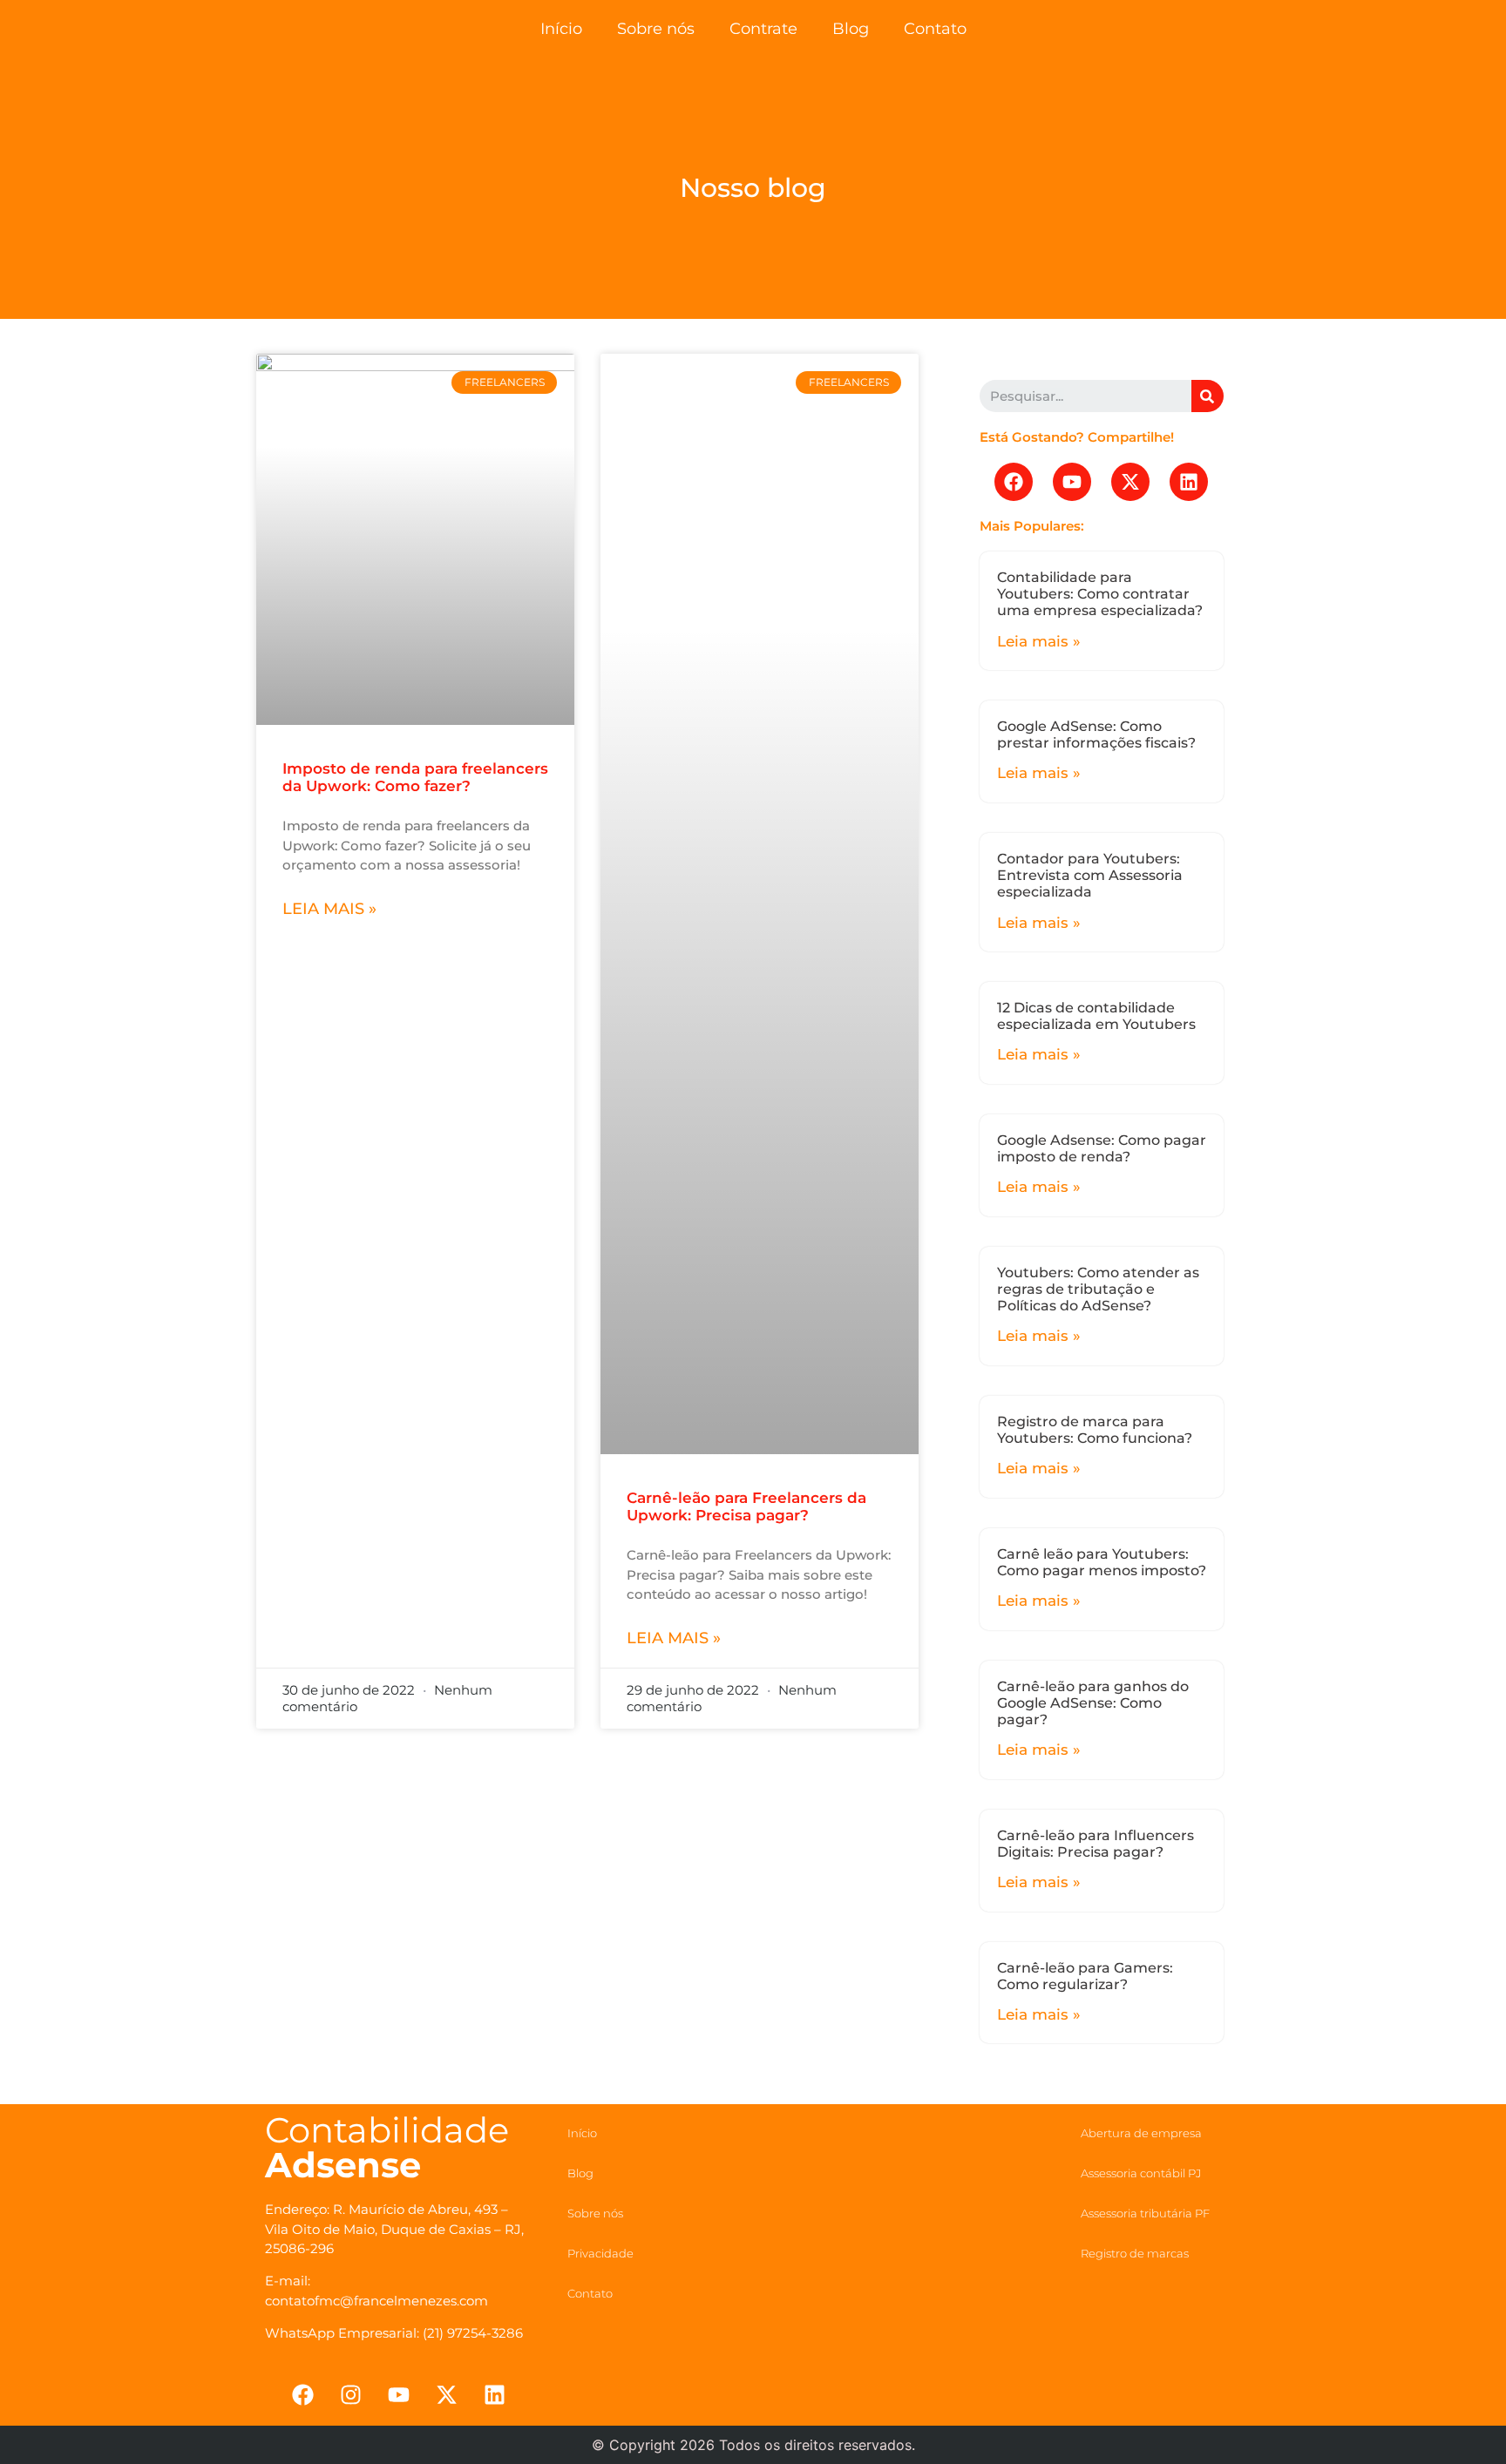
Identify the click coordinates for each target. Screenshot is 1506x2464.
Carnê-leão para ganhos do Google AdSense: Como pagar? (1093, 1703)
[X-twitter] (1130, 482)
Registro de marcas (1135, 2253)
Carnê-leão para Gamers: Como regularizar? (1085, 1976)
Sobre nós (656, 29)
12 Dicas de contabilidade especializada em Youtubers (1096, 1016)
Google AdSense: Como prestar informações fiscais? (1096, 734)
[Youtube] (1072, 482)
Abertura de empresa (1141, 2133)
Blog (851, 29)
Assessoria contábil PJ (1141, 2173)
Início (561, 29)
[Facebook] (1014, 482)
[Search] (1208, 396)
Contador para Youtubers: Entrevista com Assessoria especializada (1090, 875)
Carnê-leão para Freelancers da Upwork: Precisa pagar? (746, 1506)
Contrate (763, 29)
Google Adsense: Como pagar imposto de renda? (1102, 1148)
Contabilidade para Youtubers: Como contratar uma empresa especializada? (1100, 594)
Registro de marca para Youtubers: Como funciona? (1095, 1430)
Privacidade (600, 2253)
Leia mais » (329, 909)
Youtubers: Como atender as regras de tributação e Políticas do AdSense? (1098, 1289)
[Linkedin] (1189, 482)
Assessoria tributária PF (1145, 2213)
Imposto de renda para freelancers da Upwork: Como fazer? (415, 777)
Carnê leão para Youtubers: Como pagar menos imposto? (1102, 1562)
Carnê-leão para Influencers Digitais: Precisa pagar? (1096, 1844)
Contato (935, 29)
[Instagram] (350, 2395)
